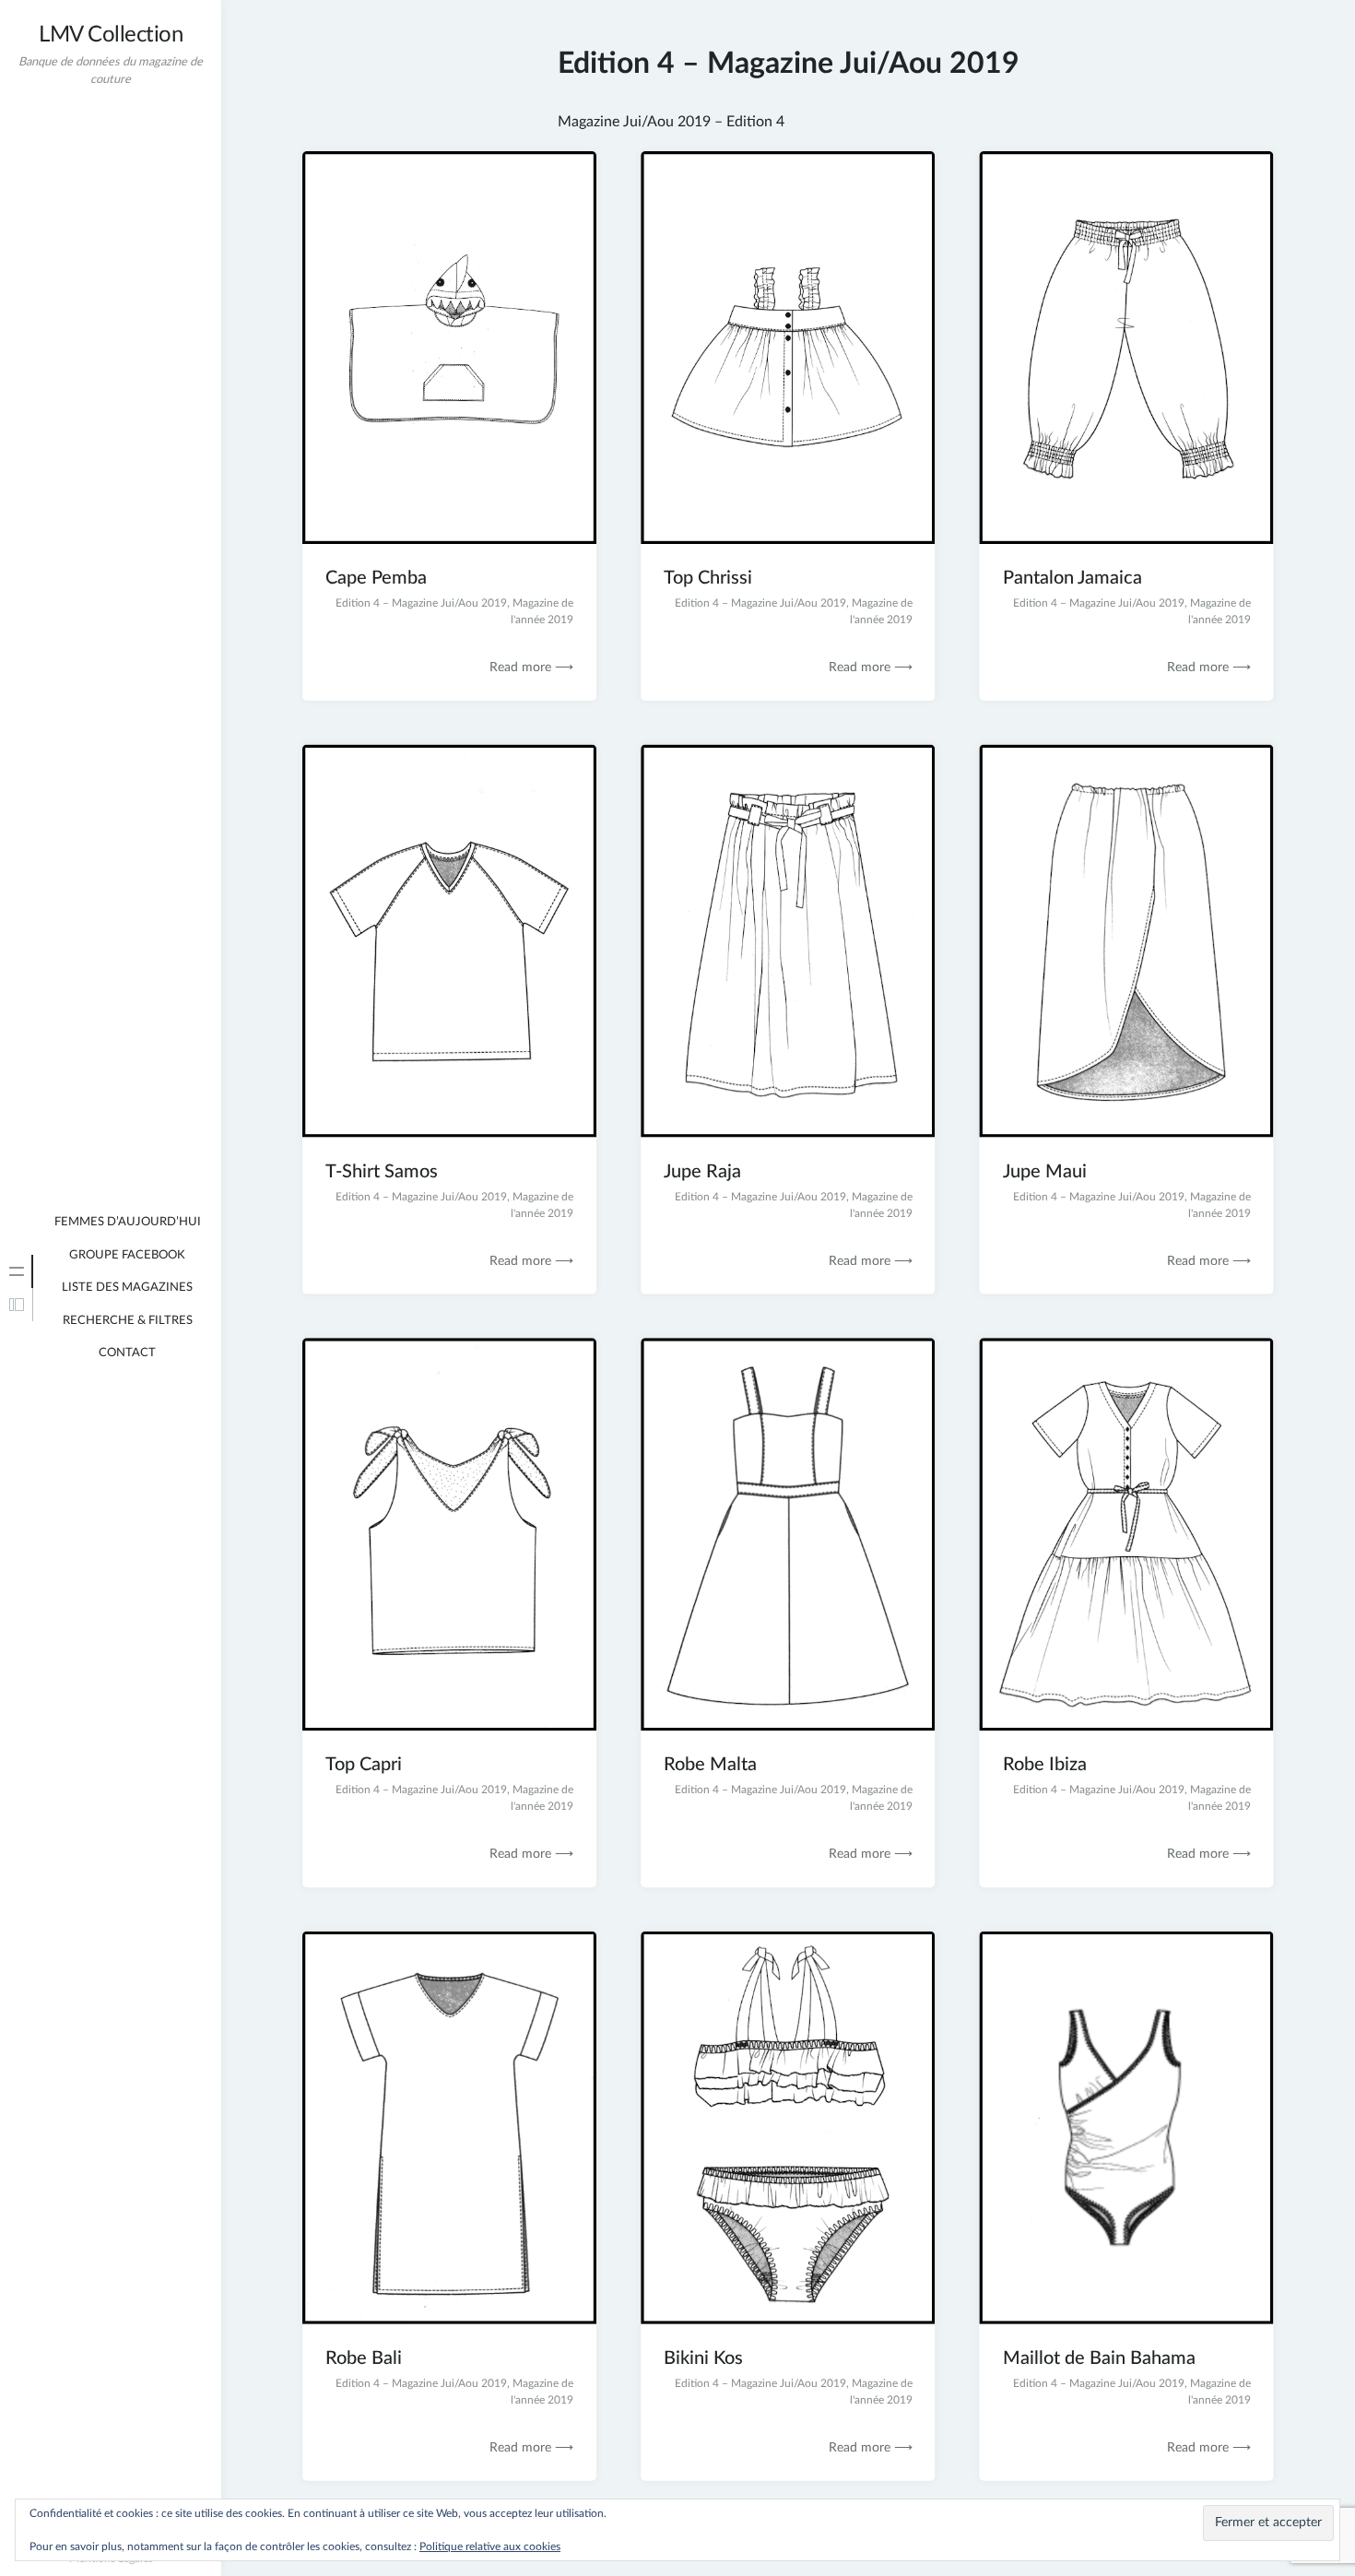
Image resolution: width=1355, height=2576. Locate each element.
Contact (127, 1353)
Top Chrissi (708, 578)
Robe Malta (710, 1765)
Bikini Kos (703, 2358)
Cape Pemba (376, 578)
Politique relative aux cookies (490, 2546)
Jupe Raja (702, 1172)
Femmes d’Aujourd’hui (128, 1222)
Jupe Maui (1045, 1172)
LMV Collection (111, 35)
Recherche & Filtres (128, 1321)
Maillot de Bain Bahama (1099, 2358)
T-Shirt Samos (382, 1172)
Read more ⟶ (531, 668)
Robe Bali (364, 2358)
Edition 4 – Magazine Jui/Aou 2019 (421, 603)
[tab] (17, 1271)
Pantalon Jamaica (1072, 578)
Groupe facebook (127, 1255)
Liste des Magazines (127, 1288)
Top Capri (364, 1765)
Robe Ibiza (1045, 1765)
